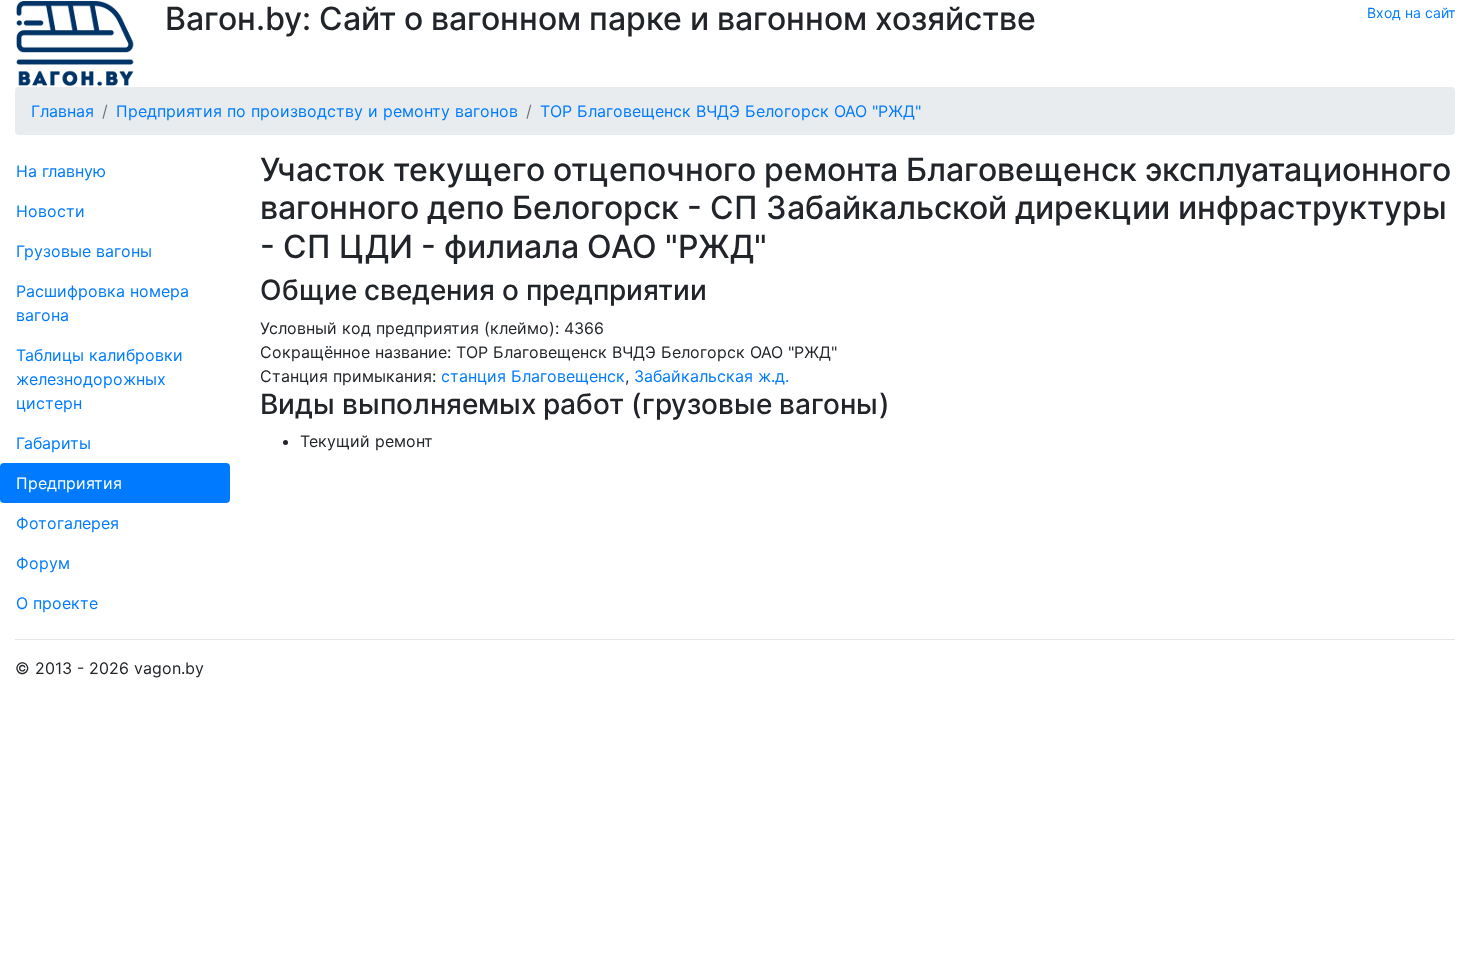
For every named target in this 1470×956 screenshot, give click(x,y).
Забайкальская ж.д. (711, 376)
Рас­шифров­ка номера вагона (102, 303)
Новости (50, 211)
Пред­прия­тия (69, 483)
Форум (43, 563)
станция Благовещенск (533, 376)
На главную (61, 171)
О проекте (57, 603)
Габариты (53, 443)
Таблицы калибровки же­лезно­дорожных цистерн (99, 379)
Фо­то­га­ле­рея (67, 523)
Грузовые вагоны (84, 251)
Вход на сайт (1411, 12)
